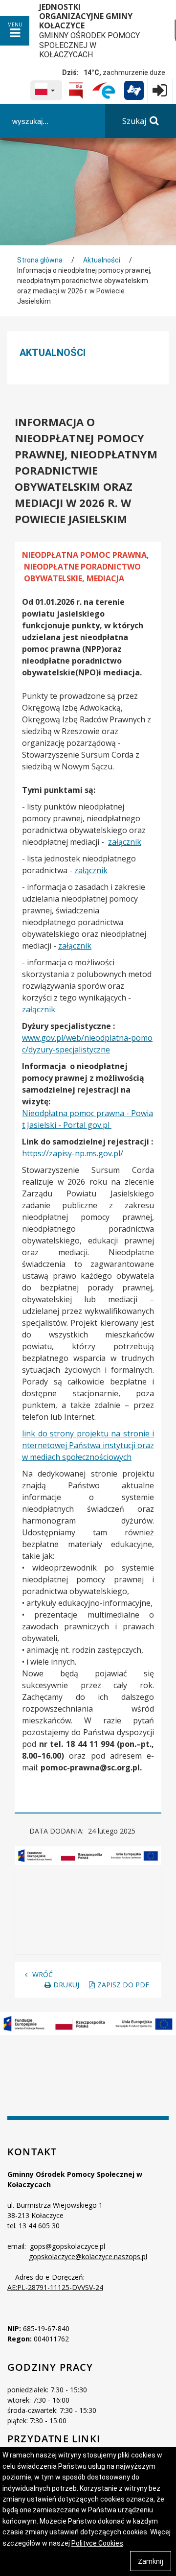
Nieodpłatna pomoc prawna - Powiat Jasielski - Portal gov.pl (88, 1119)
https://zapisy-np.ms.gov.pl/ (73, 1153)
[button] (46, 90)
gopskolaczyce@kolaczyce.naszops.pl (88, 2256)
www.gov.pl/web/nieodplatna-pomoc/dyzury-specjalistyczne (87, 1044)
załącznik (125, 842)
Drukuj (66, 1985)
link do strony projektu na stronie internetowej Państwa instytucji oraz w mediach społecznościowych (88, 1445)
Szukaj (134, 121)
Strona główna (40, 260)
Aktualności (102, 260)
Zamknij (151, 2561)
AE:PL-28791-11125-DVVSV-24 (55, 2287)
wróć (43, 1974)
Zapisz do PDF (123, 1985)
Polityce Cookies (97, 2543)
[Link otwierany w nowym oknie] (76, 91)
